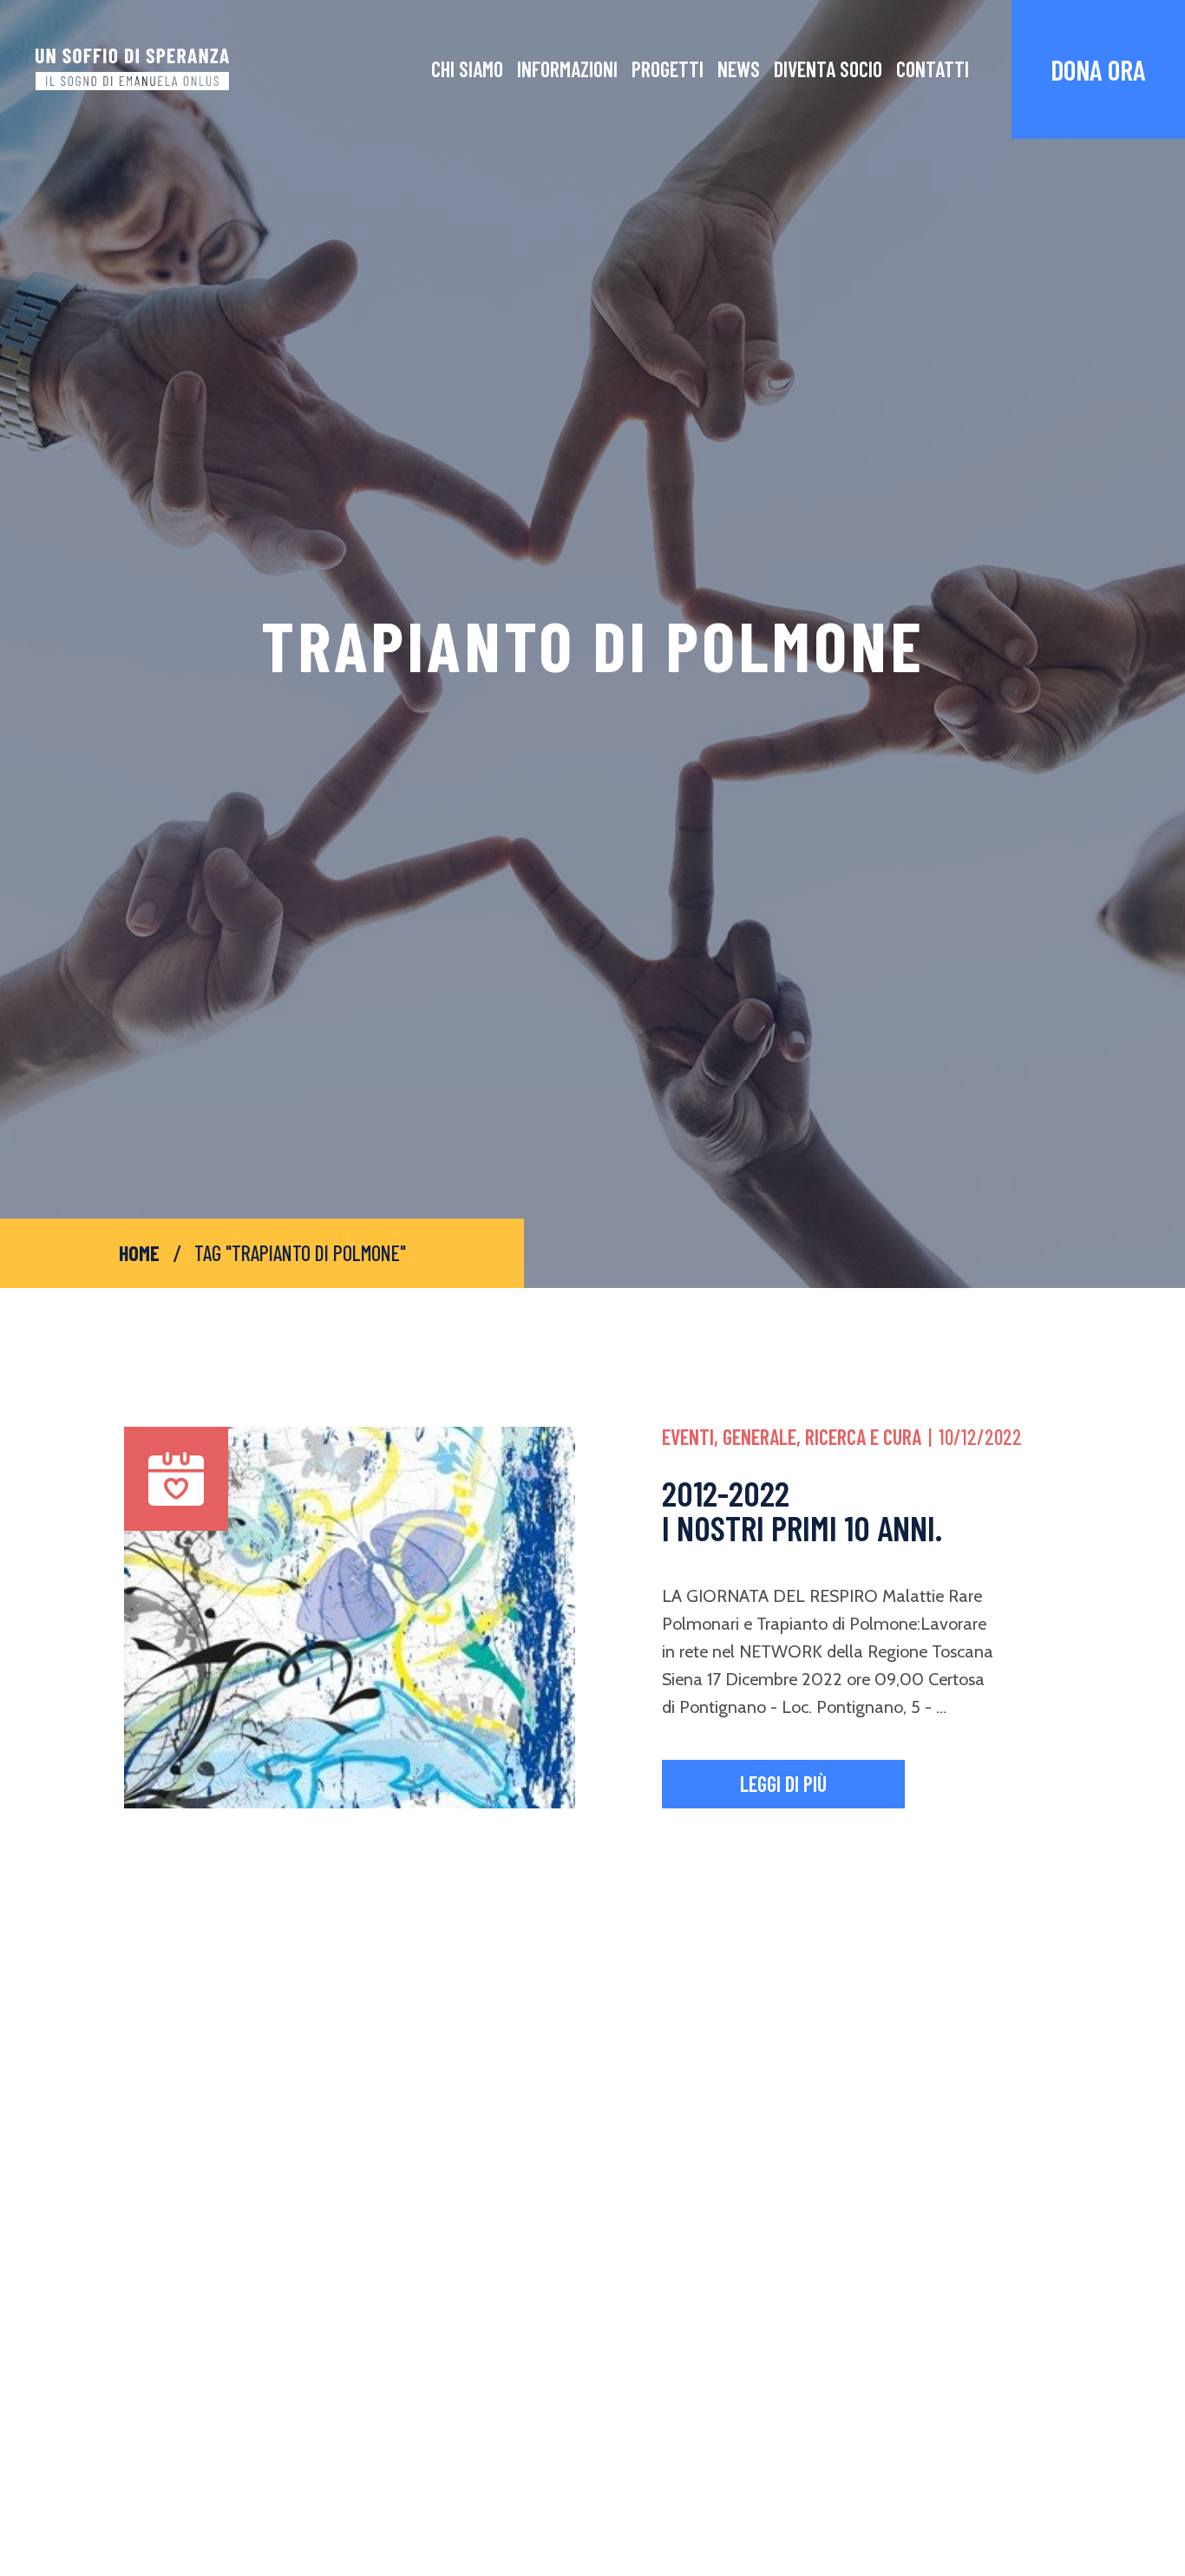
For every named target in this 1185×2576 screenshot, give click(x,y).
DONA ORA (1098, 69)
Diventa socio (828, 69)
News (739, 69)
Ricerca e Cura (863, 1437)
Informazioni (567, 69)
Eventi (688, 1437)
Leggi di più (783, 1784)
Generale (759, 1437)
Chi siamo (467, 69)
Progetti (668, 69)
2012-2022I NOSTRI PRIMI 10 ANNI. (802, 1510)
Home (139, 1253)
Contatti (933, 69)
